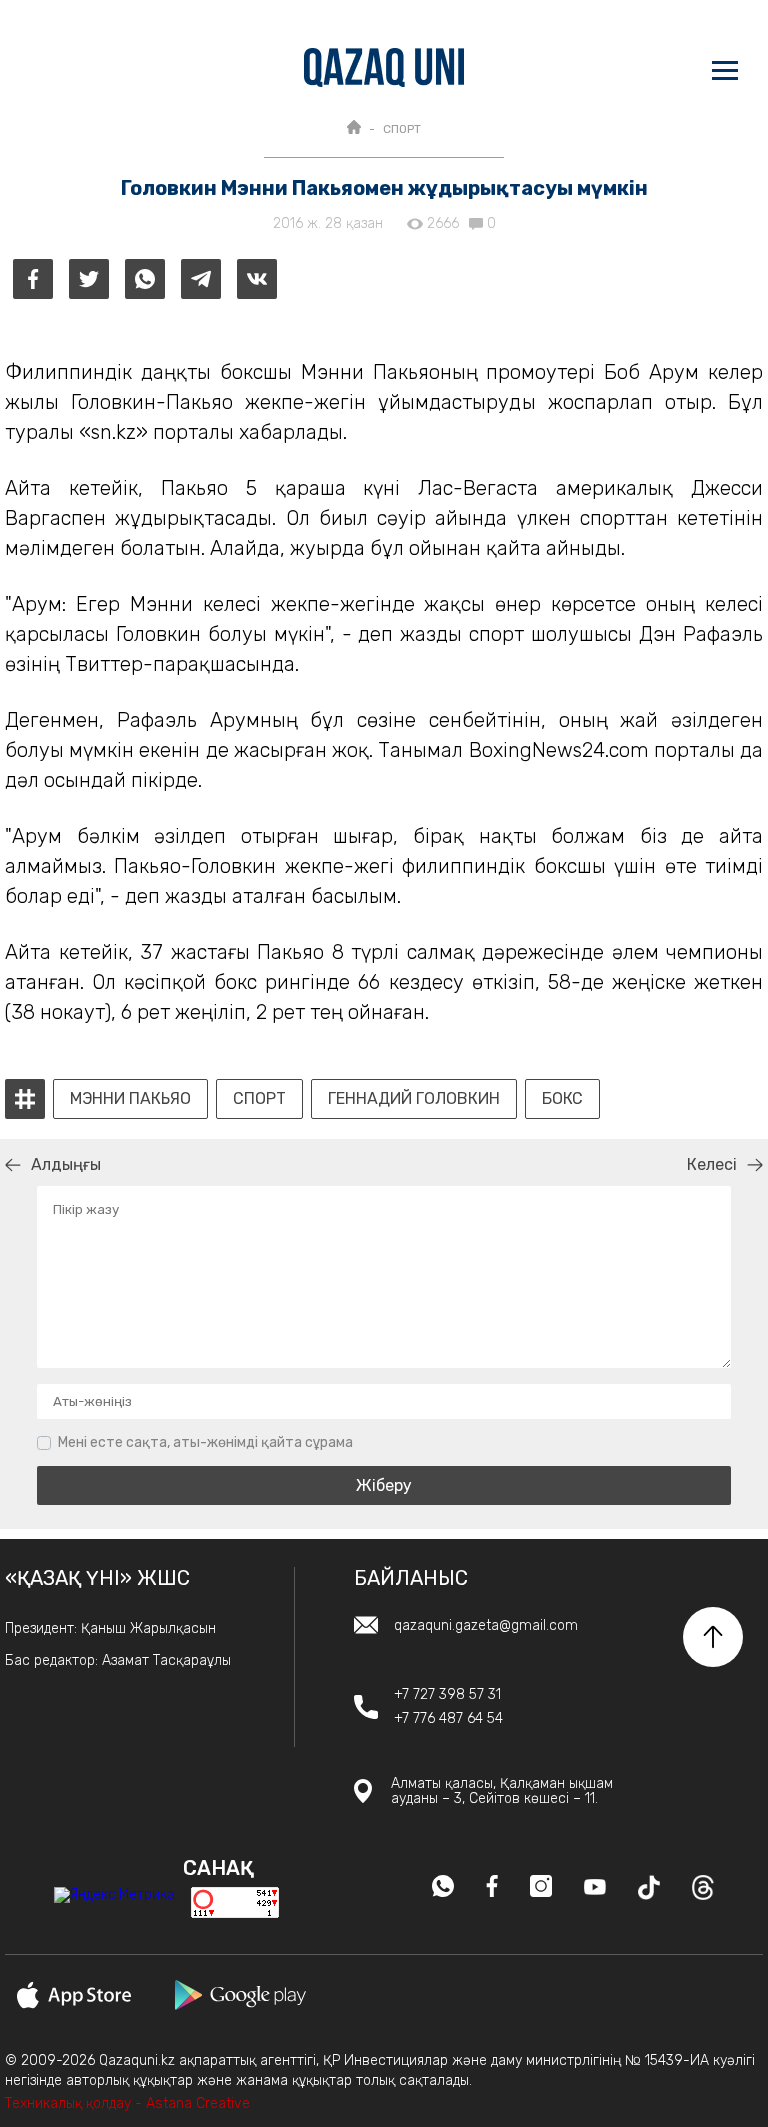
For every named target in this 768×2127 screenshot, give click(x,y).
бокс (562, 1099)
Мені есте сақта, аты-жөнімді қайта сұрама (205, 1442)
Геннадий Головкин (414, 1099)
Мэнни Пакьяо (130, 1099)
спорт (259, 1099)
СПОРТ (402, 129)
